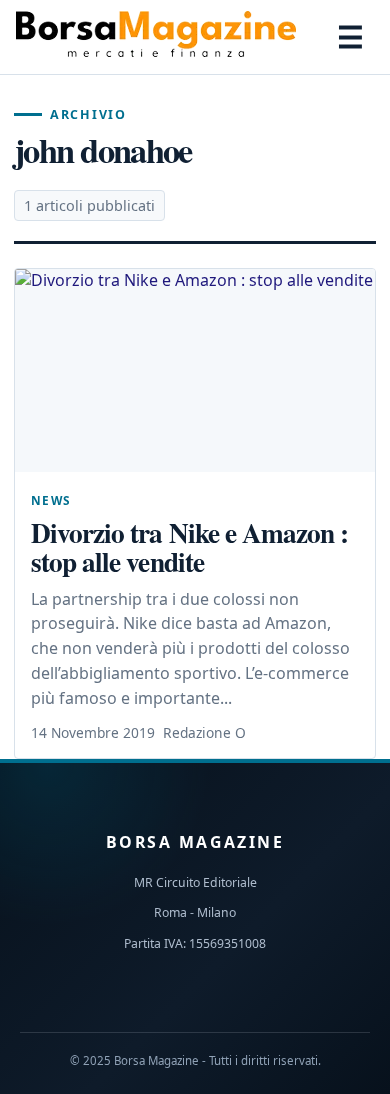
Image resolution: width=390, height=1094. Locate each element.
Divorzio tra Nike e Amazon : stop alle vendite (189, 546)
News (51, 500)
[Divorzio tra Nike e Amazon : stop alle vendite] (195, 370)
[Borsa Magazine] (156, 37)
